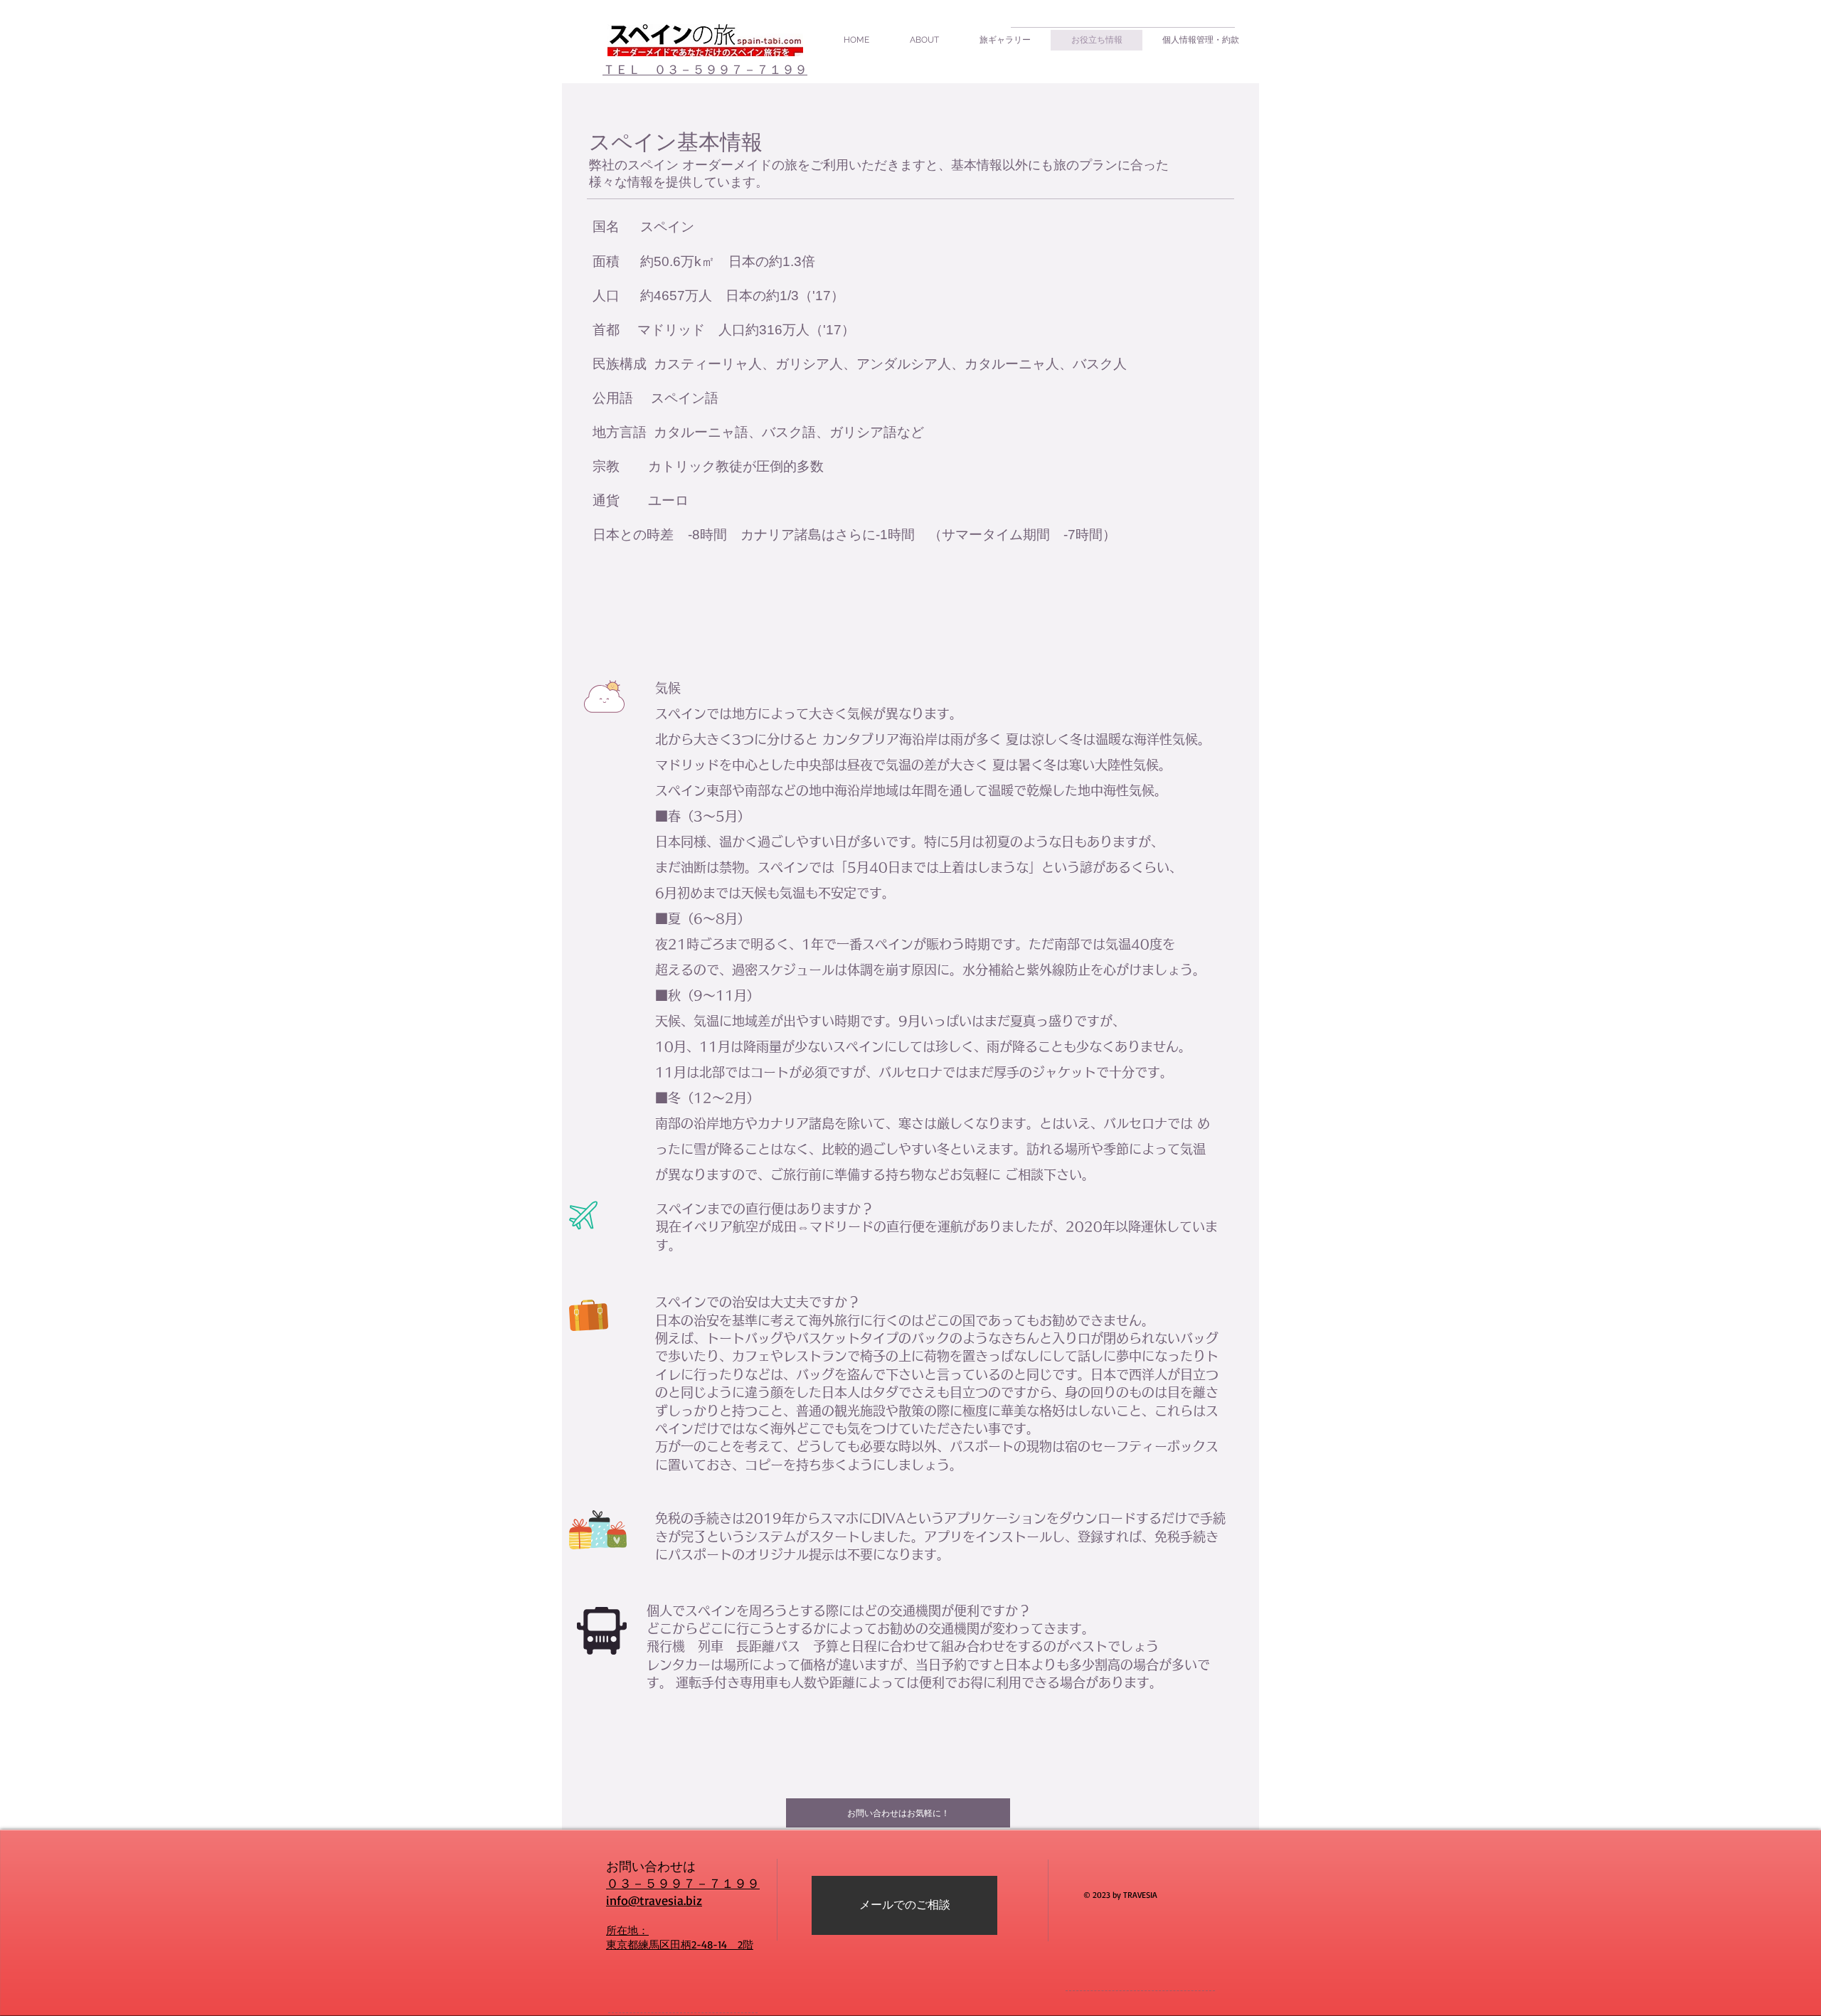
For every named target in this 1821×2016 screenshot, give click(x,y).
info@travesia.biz (654, 1900)
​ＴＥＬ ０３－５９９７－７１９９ (705, 69)
